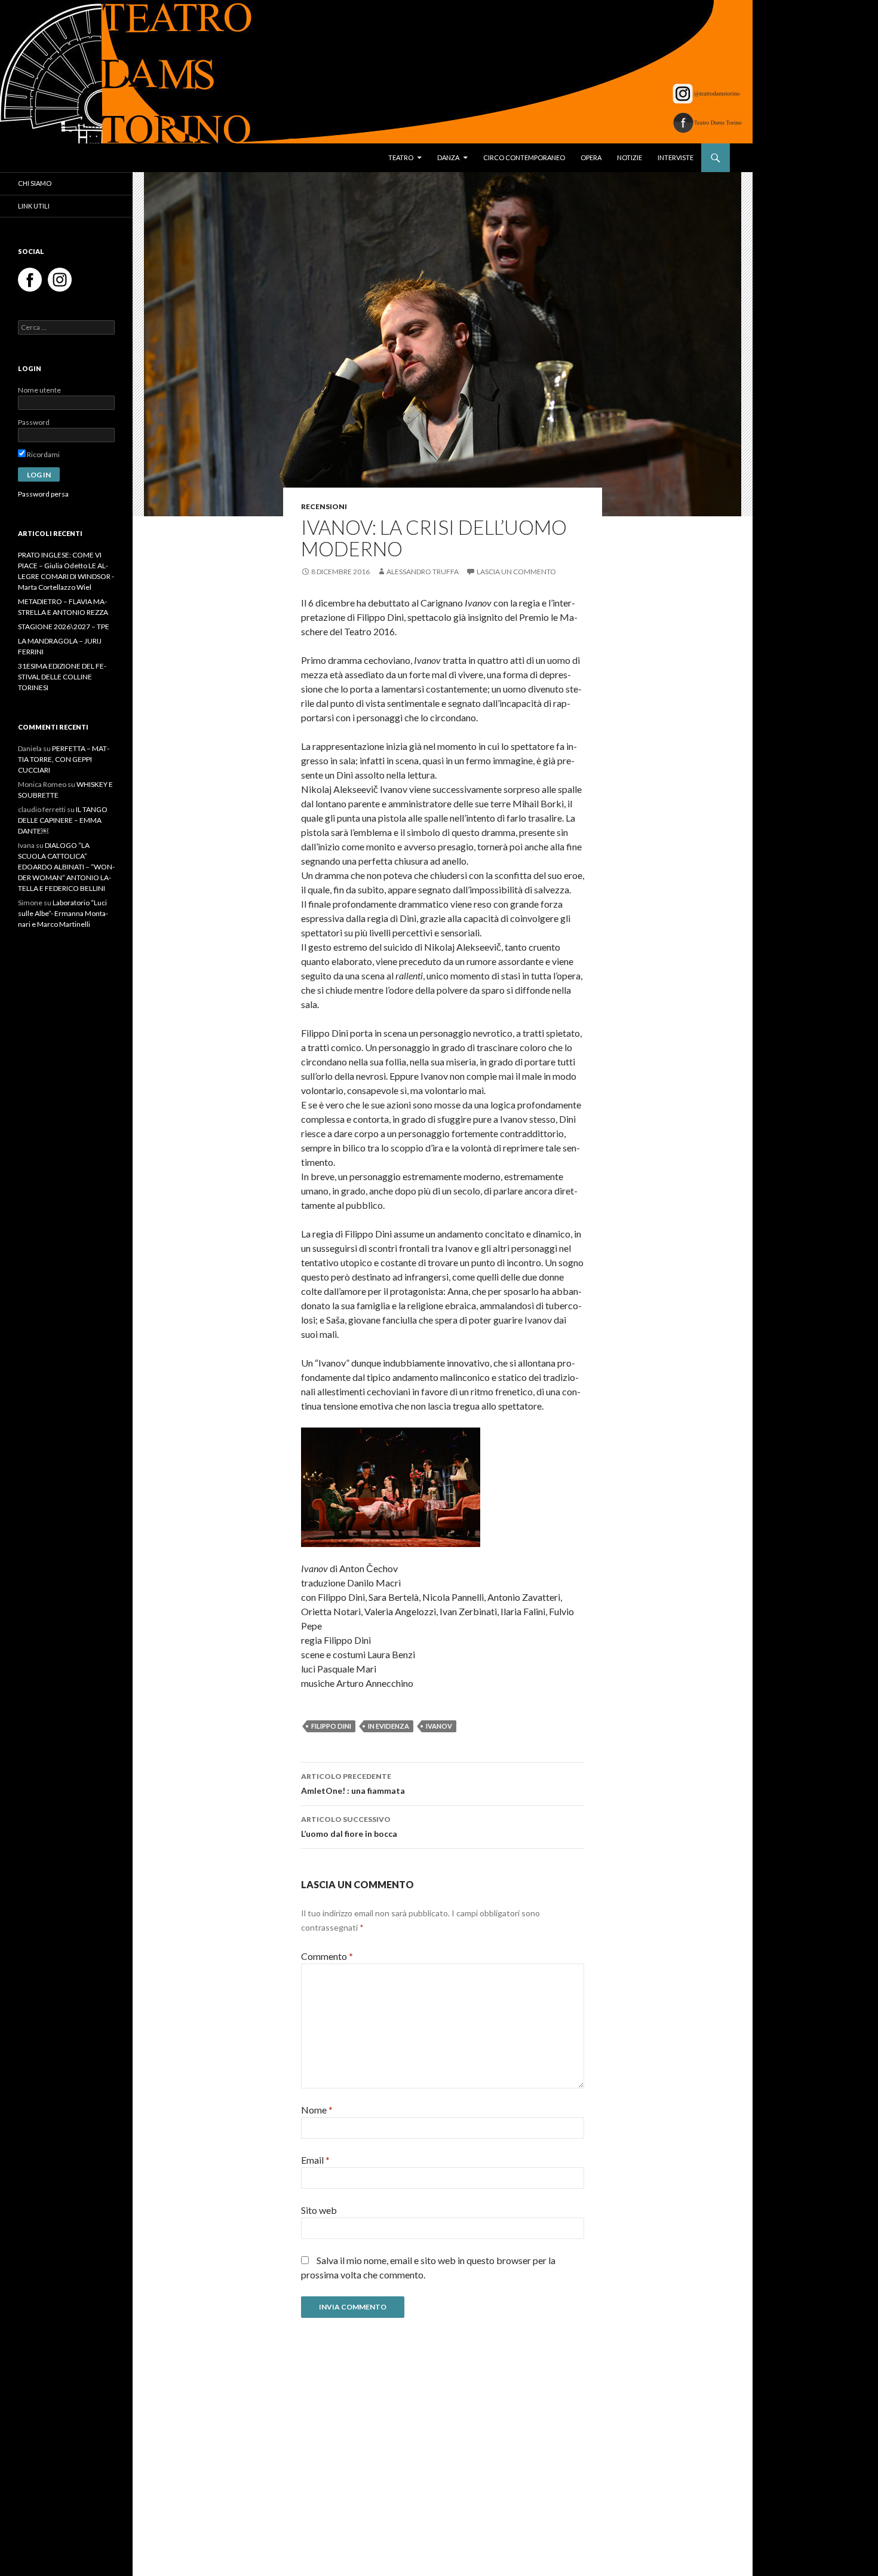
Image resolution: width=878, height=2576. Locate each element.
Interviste (676, 157)
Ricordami (43, 454)
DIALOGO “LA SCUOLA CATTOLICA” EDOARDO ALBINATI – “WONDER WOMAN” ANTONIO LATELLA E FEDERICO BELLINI (66, 867)
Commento (327, 1956)
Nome (317, 2110)
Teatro (401, 157)
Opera (591, 157)
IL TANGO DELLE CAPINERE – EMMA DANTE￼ (63, 820)
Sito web (319, 2210)
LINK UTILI (34, 206)
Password (34, 422)
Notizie (630, 157)
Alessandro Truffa (423, 572)
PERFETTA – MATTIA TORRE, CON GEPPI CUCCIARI (64, 759)
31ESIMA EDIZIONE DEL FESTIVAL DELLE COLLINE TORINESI (62, 677)
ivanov (439, 1726)
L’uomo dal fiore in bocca (349, 1827)
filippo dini (331, 1726)
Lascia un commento (516, 572)
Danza (448, 157)
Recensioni (324, 506)
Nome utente (39, 390)
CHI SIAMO (35, 183)
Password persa (43, 494)
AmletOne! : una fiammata (353, 1784)
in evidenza (389, 1726)
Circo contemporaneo (524, 157)
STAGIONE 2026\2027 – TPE (64, 627)
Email (315, 2160)
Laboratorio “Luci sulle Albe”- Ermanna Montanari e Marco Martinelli (63, 913)
